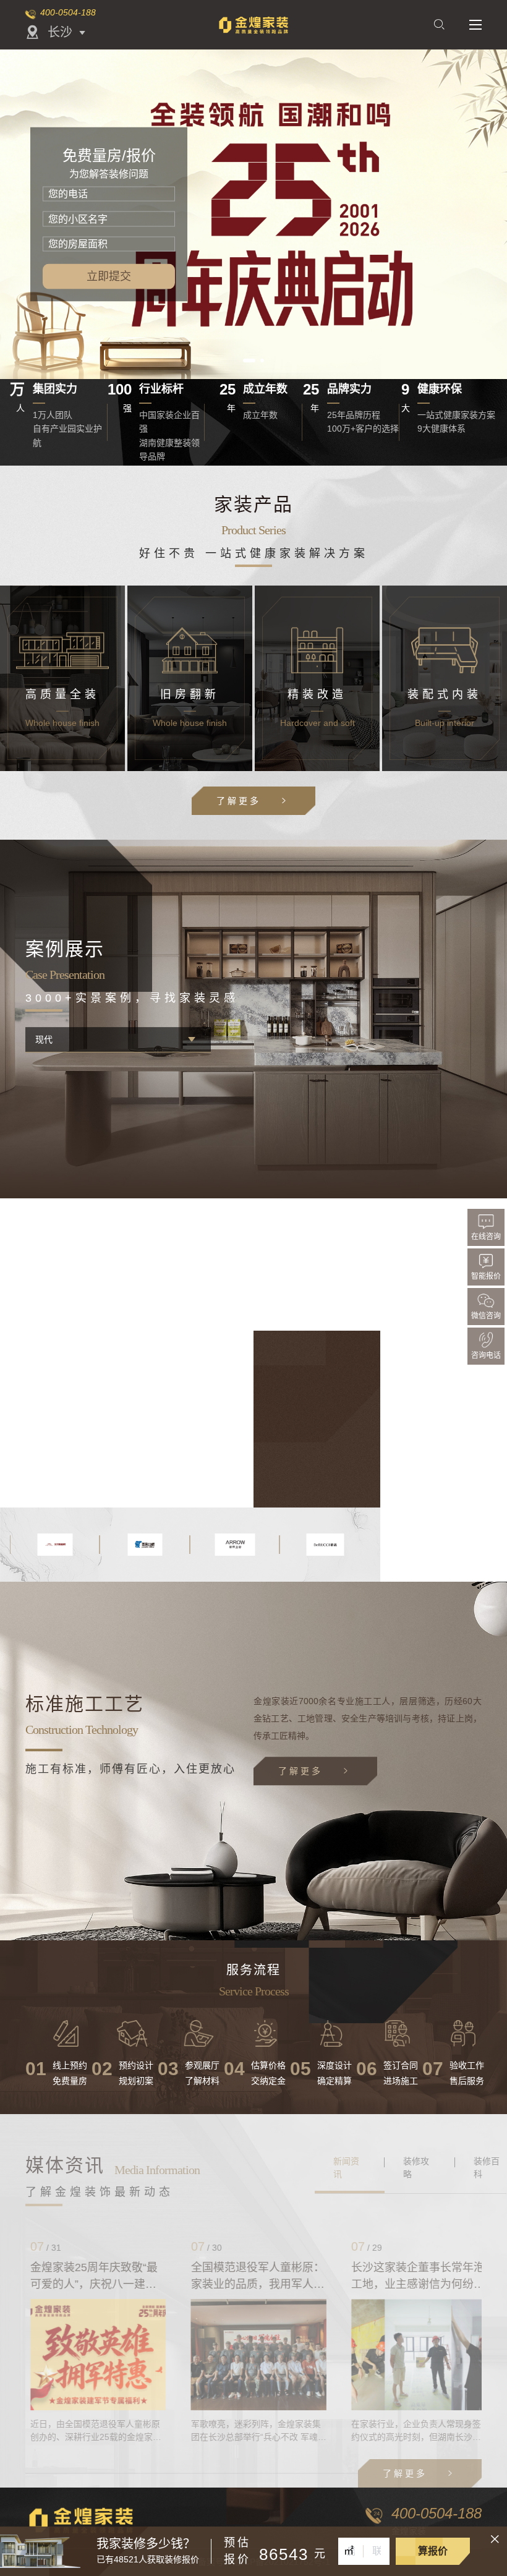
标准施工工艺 (85, 1704)
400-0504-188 (68, 12)
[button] (245, 360)
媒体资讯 (65, 2165)
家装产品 (253, 504)
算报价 (433, 2551)
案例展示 (65, 949)
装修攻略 (416, 2168)
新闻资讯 (346, 2168)
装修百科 (487, 2168)
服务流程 (253, 1970)
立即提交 (109, 276)
